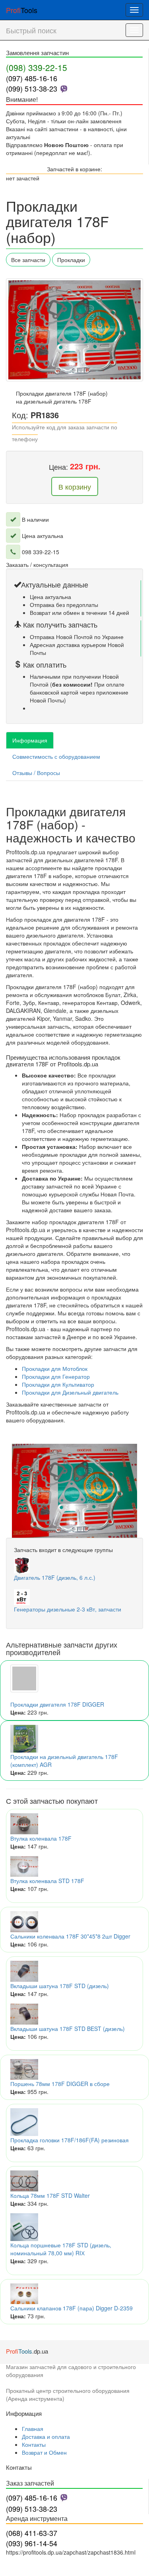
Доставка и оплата (46, 2436)
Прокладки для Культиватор (58, 1384)
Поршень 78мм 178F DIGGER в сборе (60, 2084)
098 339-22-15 (41, 552)
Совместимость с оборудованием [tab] (56, 756)
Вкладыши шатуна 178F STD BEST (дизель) (68, 2029)
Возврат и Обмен (44, 2452)
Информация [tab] (30, 740)
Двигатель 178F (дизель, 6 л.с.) (55, 1577)
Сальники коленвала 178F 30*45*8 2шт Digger (70, 1936)
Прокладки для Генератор (56, 1376)
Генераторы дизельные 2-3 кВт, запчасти (68, 1609)
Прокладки (71, 260)
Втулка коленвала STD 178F (47, 1881)
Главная (33, 2429)
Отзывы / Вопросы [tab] (36, 773)
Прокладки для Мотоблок (55, 1368)
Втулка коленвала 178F (41, 1838)
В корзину (75, 486)
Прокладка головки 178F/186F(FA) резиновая (70, 2140)
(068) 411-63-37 (32, 2533)
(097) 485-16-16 (32, 78)
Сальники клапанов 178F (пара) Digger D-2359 (72, 2308)
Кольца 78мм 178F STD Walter (50, 2195)
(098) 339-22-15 (37, 67)
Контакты (34, 2444)
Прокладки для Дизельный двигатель (70, 1392)
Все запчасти (28, 260)
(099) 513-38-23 (32, 88)
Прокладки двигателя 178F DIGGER (57, 1704)
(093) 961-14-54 (32, 2543)
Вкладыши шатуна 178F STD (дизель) (60, 1986)
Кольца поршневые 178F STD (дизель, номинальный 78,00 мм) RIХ (61, 2249)
